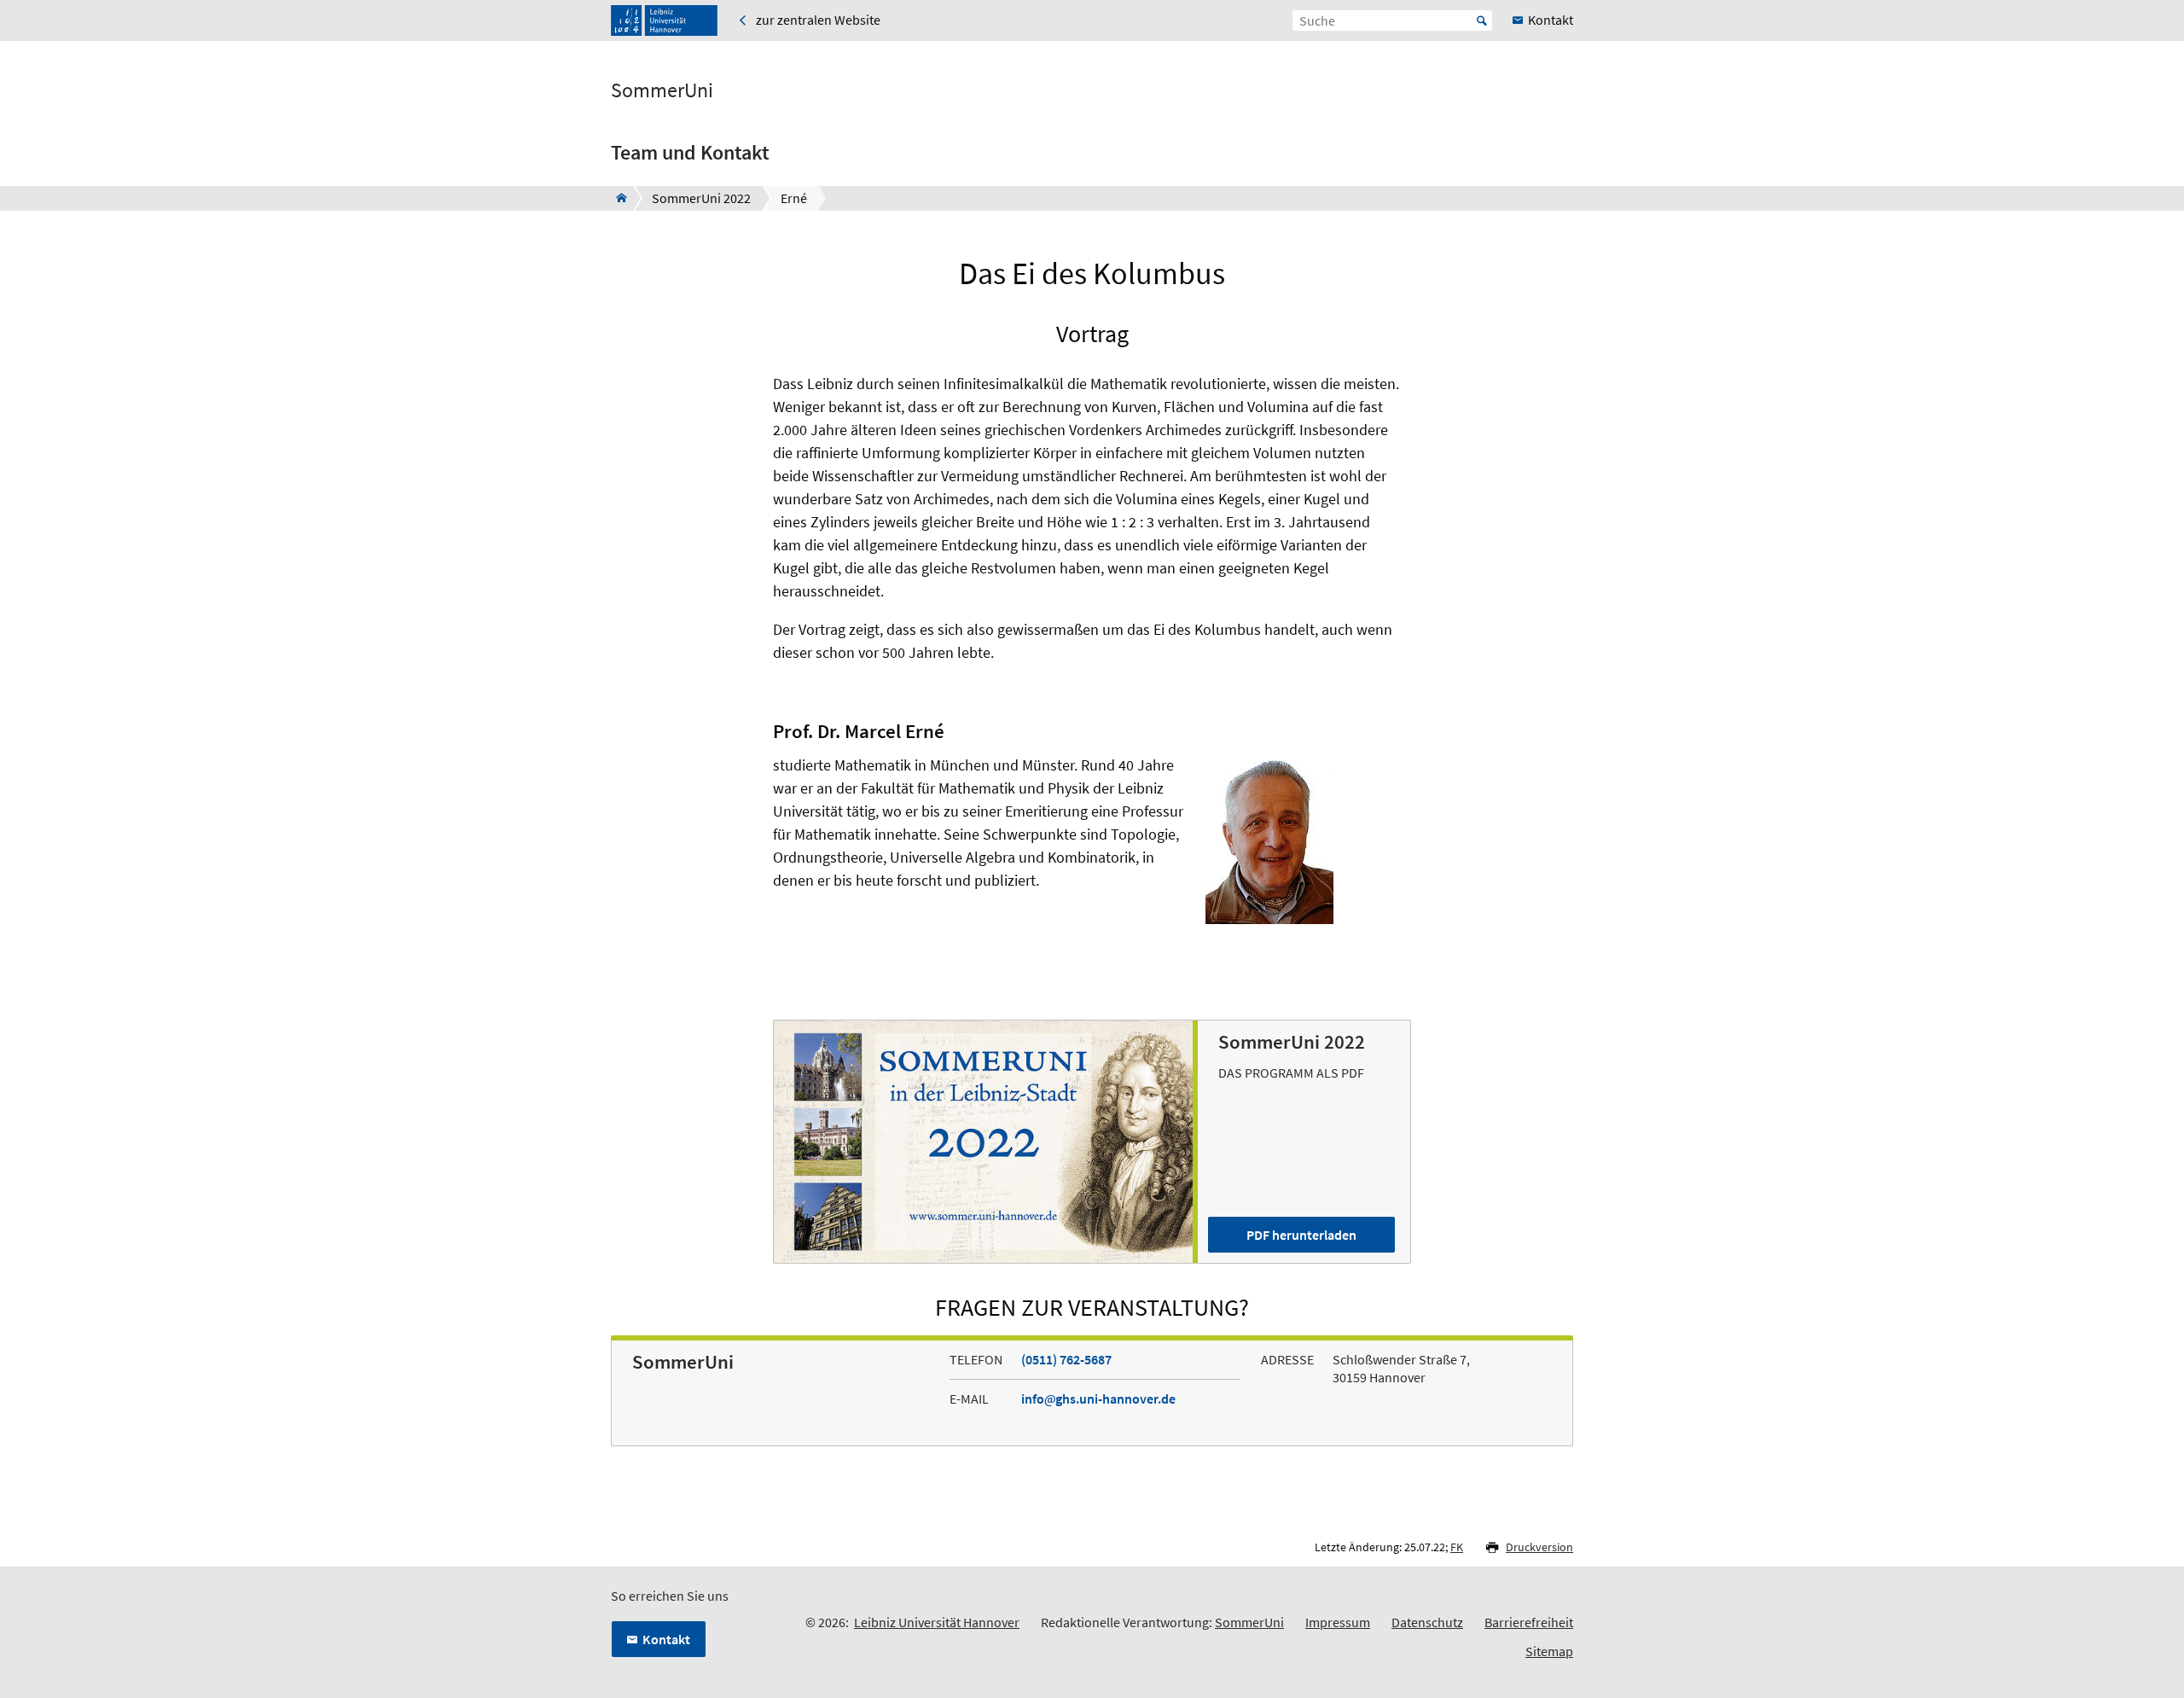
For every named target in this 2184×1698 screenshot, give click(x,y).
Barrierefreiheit (1529, 1622)
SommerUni (662, 90)
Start (1482, 20)
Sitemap (1549, 1651)
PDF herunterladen (1301, 1235)
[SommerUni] (616, 198)
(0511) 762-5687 (1066, 1359)
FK (1457, 1547)
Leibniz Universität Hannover (937, 1622)
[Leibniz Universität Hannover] (664, 20)
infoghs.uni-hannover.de (1098, 1399)
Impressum (1338, 1622)
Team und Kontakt (690, 152)
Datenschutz (1427, 1622)
